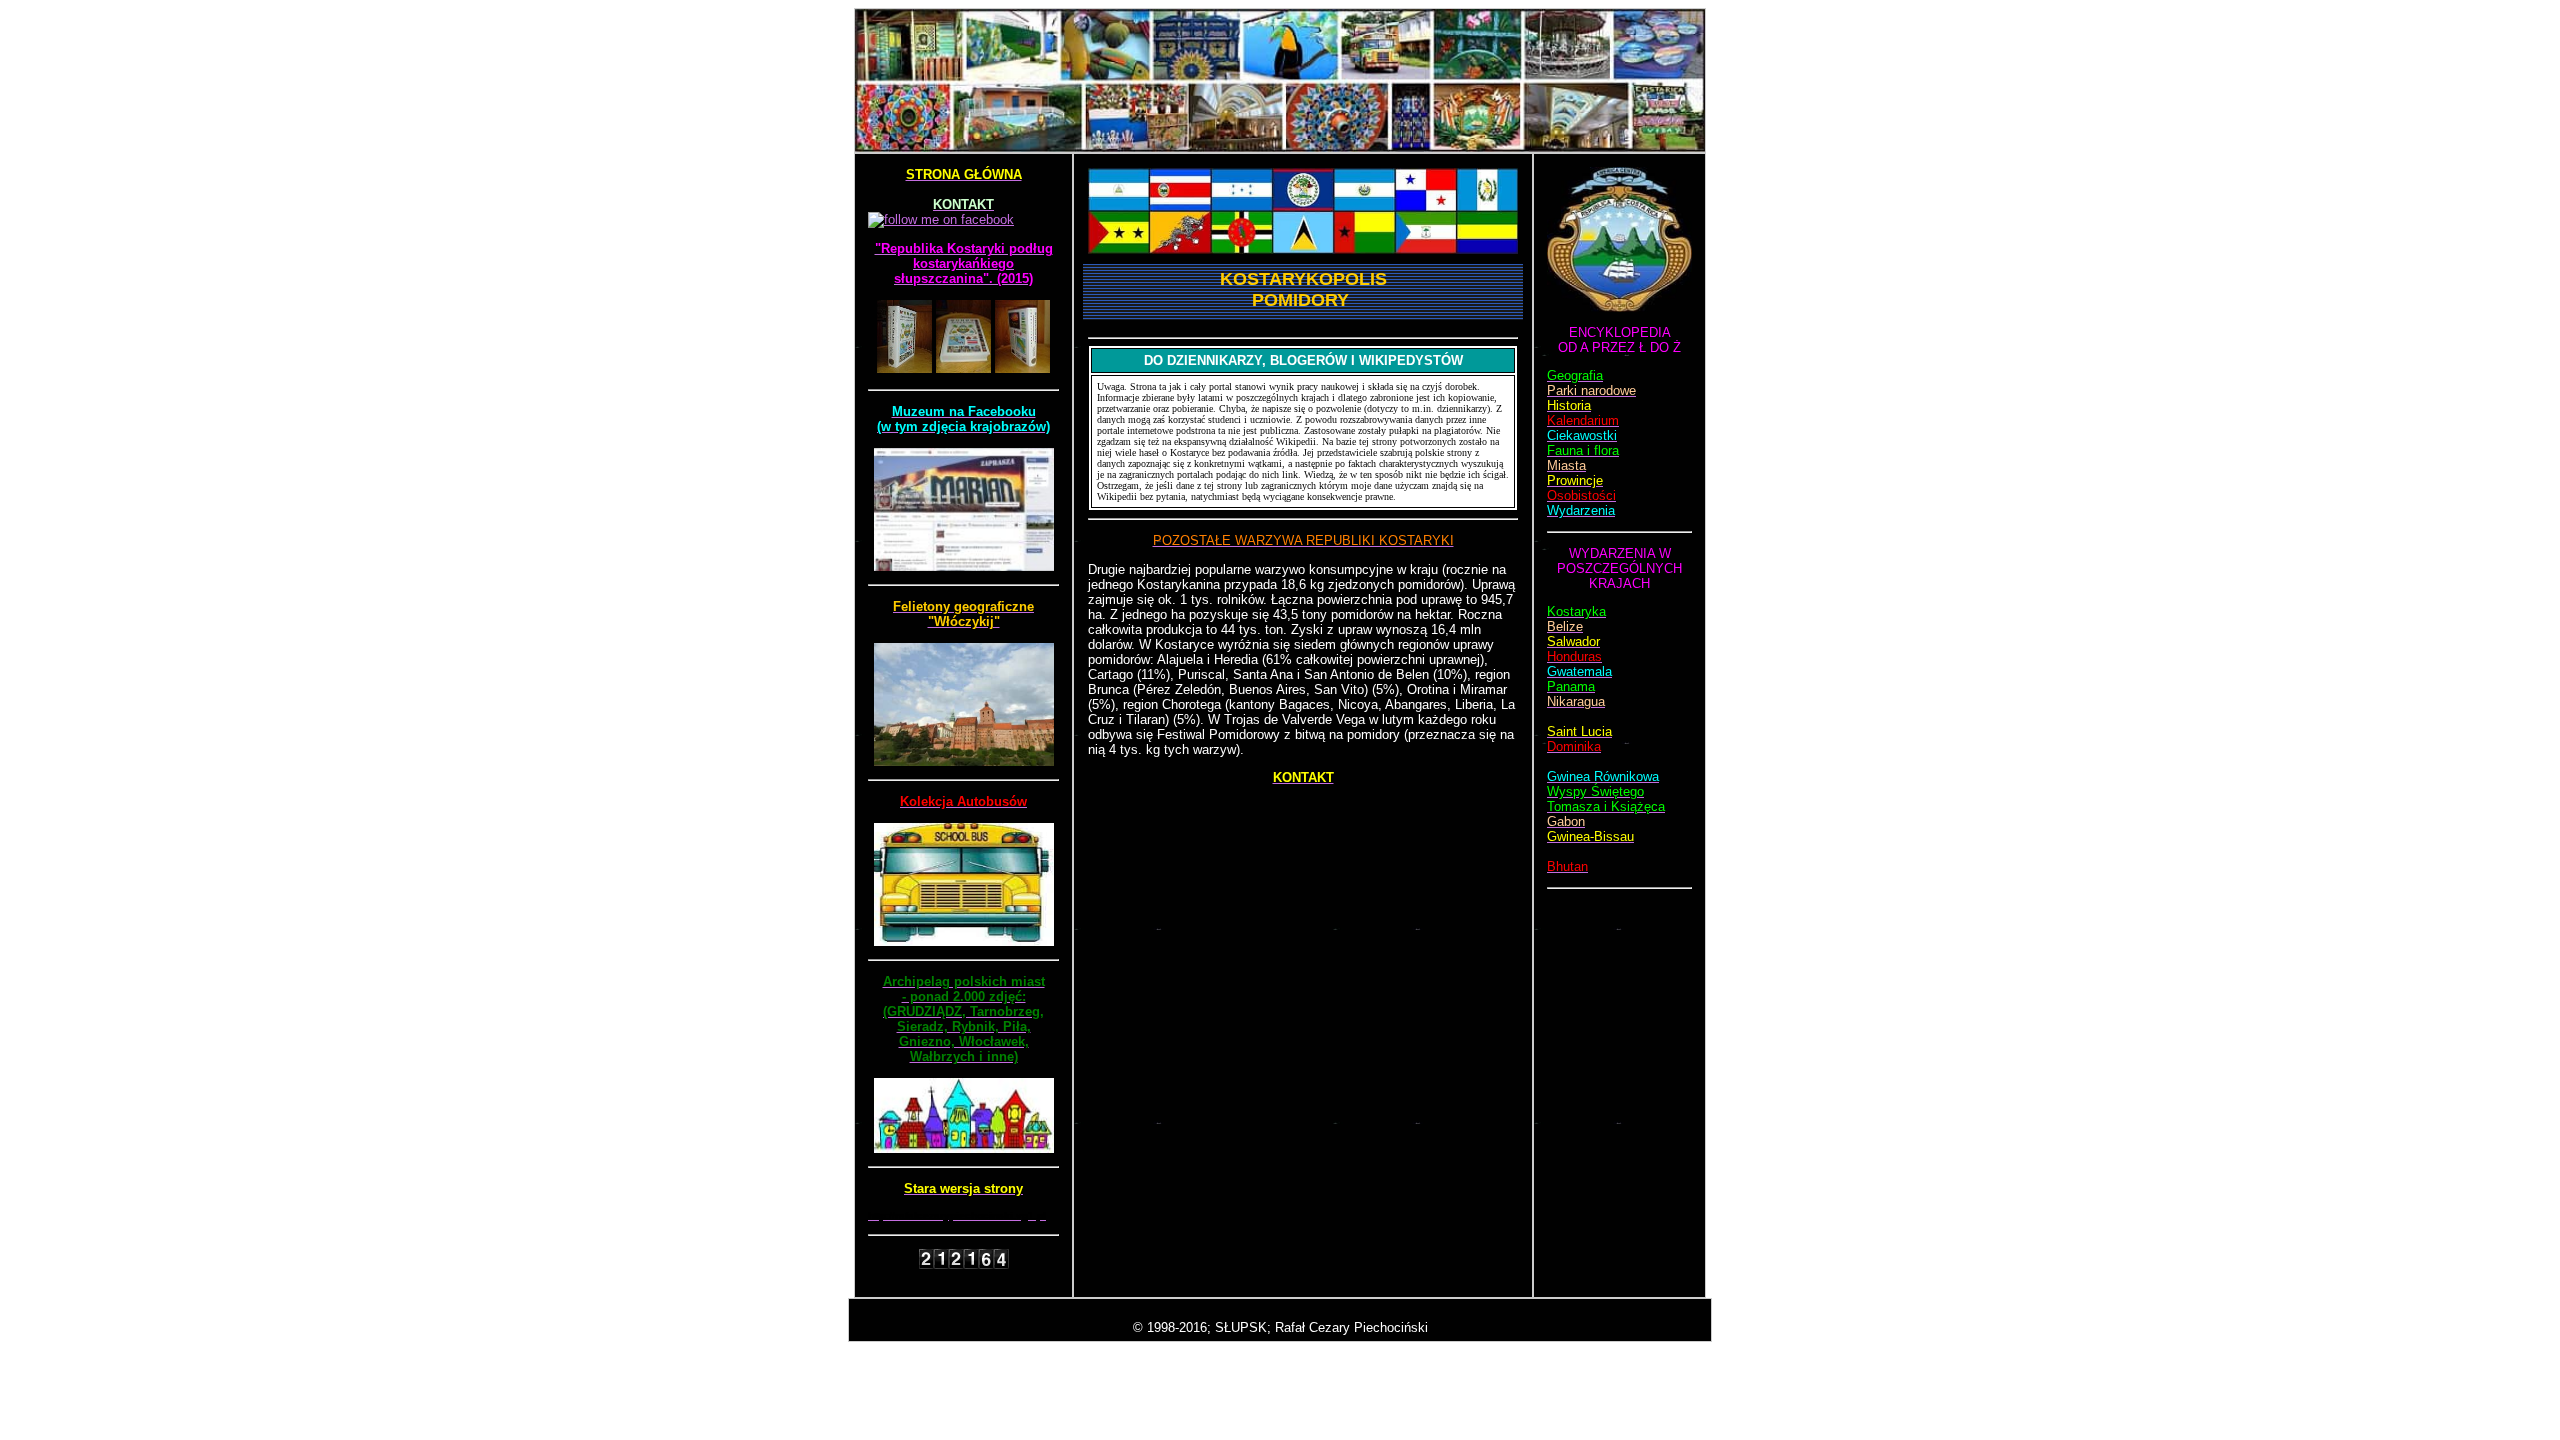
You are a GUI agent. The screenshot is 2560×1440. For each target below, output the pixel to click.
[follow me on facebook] (941, 219)
